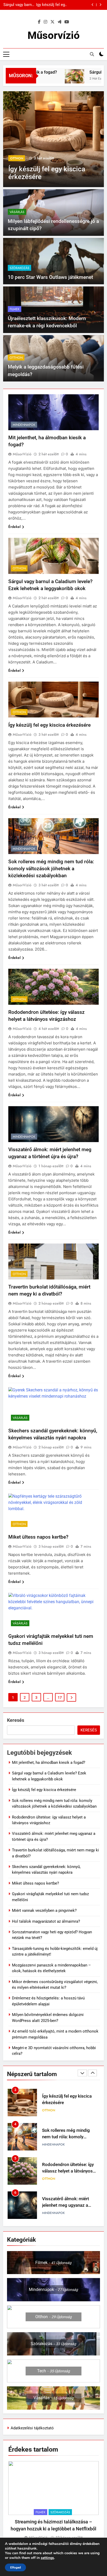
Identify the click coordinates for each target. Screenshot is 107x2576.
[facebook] (39, 22)
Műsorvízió (54, 35)
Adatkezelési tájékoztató (32, 2428)
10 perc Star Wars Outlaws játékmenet (50, 277)
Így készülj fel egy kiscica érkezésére (49, 725)
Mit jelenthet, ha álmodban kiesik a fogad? (49, 1763)
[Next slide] (100, 5)
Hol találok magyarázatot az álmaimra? (46, 1921)
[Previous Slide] (93, 5)
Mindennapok (21, 158)
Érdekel (14, 527)
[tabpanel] (53, 2501)
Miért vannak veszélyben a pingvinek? (44, 1910)
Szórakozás (19, 268)
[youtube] (67, 22)
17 (60, 1697)
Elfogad (15, 2567)
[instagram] (45, 22)
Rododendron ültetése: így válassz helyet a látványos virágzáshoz (68, 2137)
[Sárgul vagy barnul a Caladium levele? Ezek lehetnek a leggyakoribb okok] (59, 79)
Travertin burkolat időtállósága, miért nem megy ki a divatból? (65, 2205)
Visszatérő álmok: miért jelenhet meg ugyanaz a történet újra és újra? (66, 2171)
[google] (59, 22)
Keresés (16, 1720)
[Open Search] (92, 54)
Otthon (16, 358)
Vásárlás (17, 212)
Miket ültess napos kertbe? (38, 1537)
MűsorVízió (22, 454)
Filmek (15, 309)
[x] (52, 22)
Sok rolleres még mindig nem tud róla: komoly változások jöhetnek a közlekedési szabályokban (46, 5)
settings (47, 2558)
